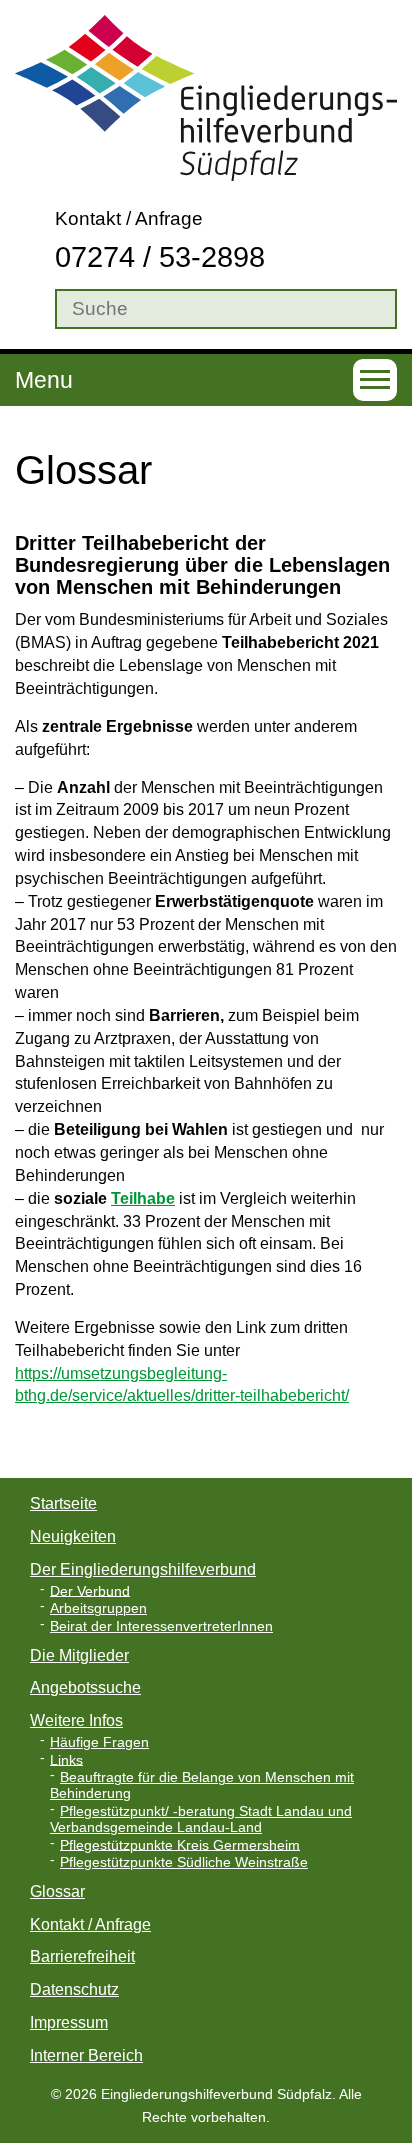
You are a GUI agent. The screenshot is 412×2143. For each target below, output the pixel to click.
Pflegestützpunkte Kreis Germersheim (180, 1844)
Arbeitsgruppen (98, 1608)
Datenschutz (74, 1989)
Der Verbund (90, 1590)
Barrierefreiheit (82, 1956)
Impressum (69, 2022)
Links (66, 1759)
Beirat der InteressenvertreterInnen (161, 1626)
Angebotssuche (85, 1687)
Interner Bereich (86, 2055)
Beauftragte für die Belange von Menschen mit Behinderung (202, 1785)
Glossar (57, 1891)
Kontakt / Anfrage (129, 218)
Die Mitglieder (79, 1655)
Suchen (30, 309)
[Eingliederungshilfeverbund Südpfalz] (206, 96)
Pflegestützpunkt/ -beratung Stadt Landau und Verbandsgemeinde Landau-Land (201, 1819)
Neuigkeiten (73, 1536)
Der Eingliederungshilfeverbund (143, 1569)
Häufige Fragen (99, 1742)
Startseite (63, 1503)
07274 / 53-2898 (160, 257)
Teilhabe (143, 1198)
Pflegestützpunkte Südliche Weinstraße (184, 1862)
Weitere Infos (76, 1720)
